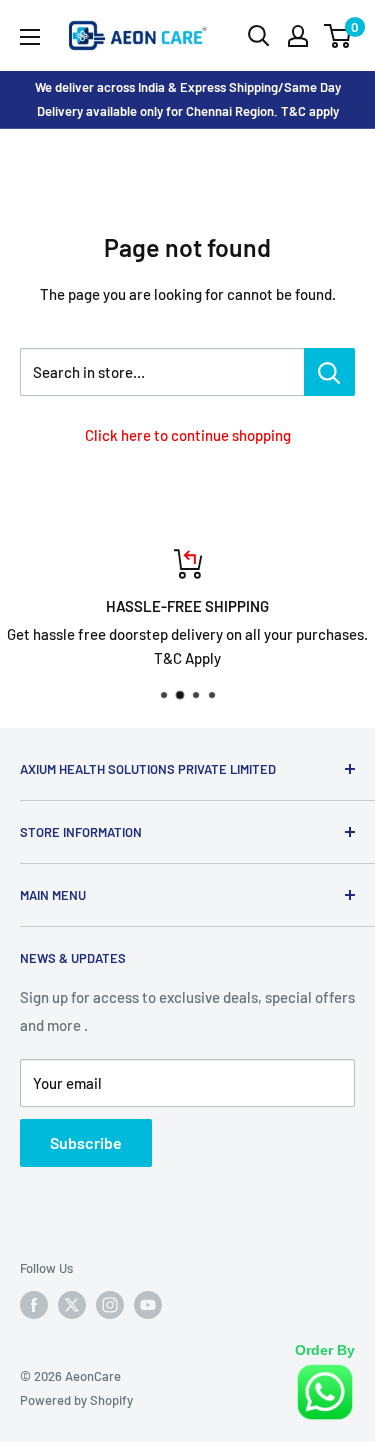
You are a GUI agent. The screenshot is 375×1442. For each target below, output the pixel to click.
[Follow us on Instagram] (110, 1305)
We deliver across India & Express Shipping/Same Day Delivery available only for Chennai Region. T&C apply (188, 99)
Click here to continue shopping (188, 435)
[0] (338, 36)
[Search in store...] (329, 372)
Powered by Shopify (76, 1400)
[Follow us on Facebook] (34, 1305)
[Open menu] (30, 37)
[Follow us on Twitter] (72, 1305)
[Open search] (259, 36)
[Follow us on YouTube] (148, 1305)
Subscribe (86, 1142)
